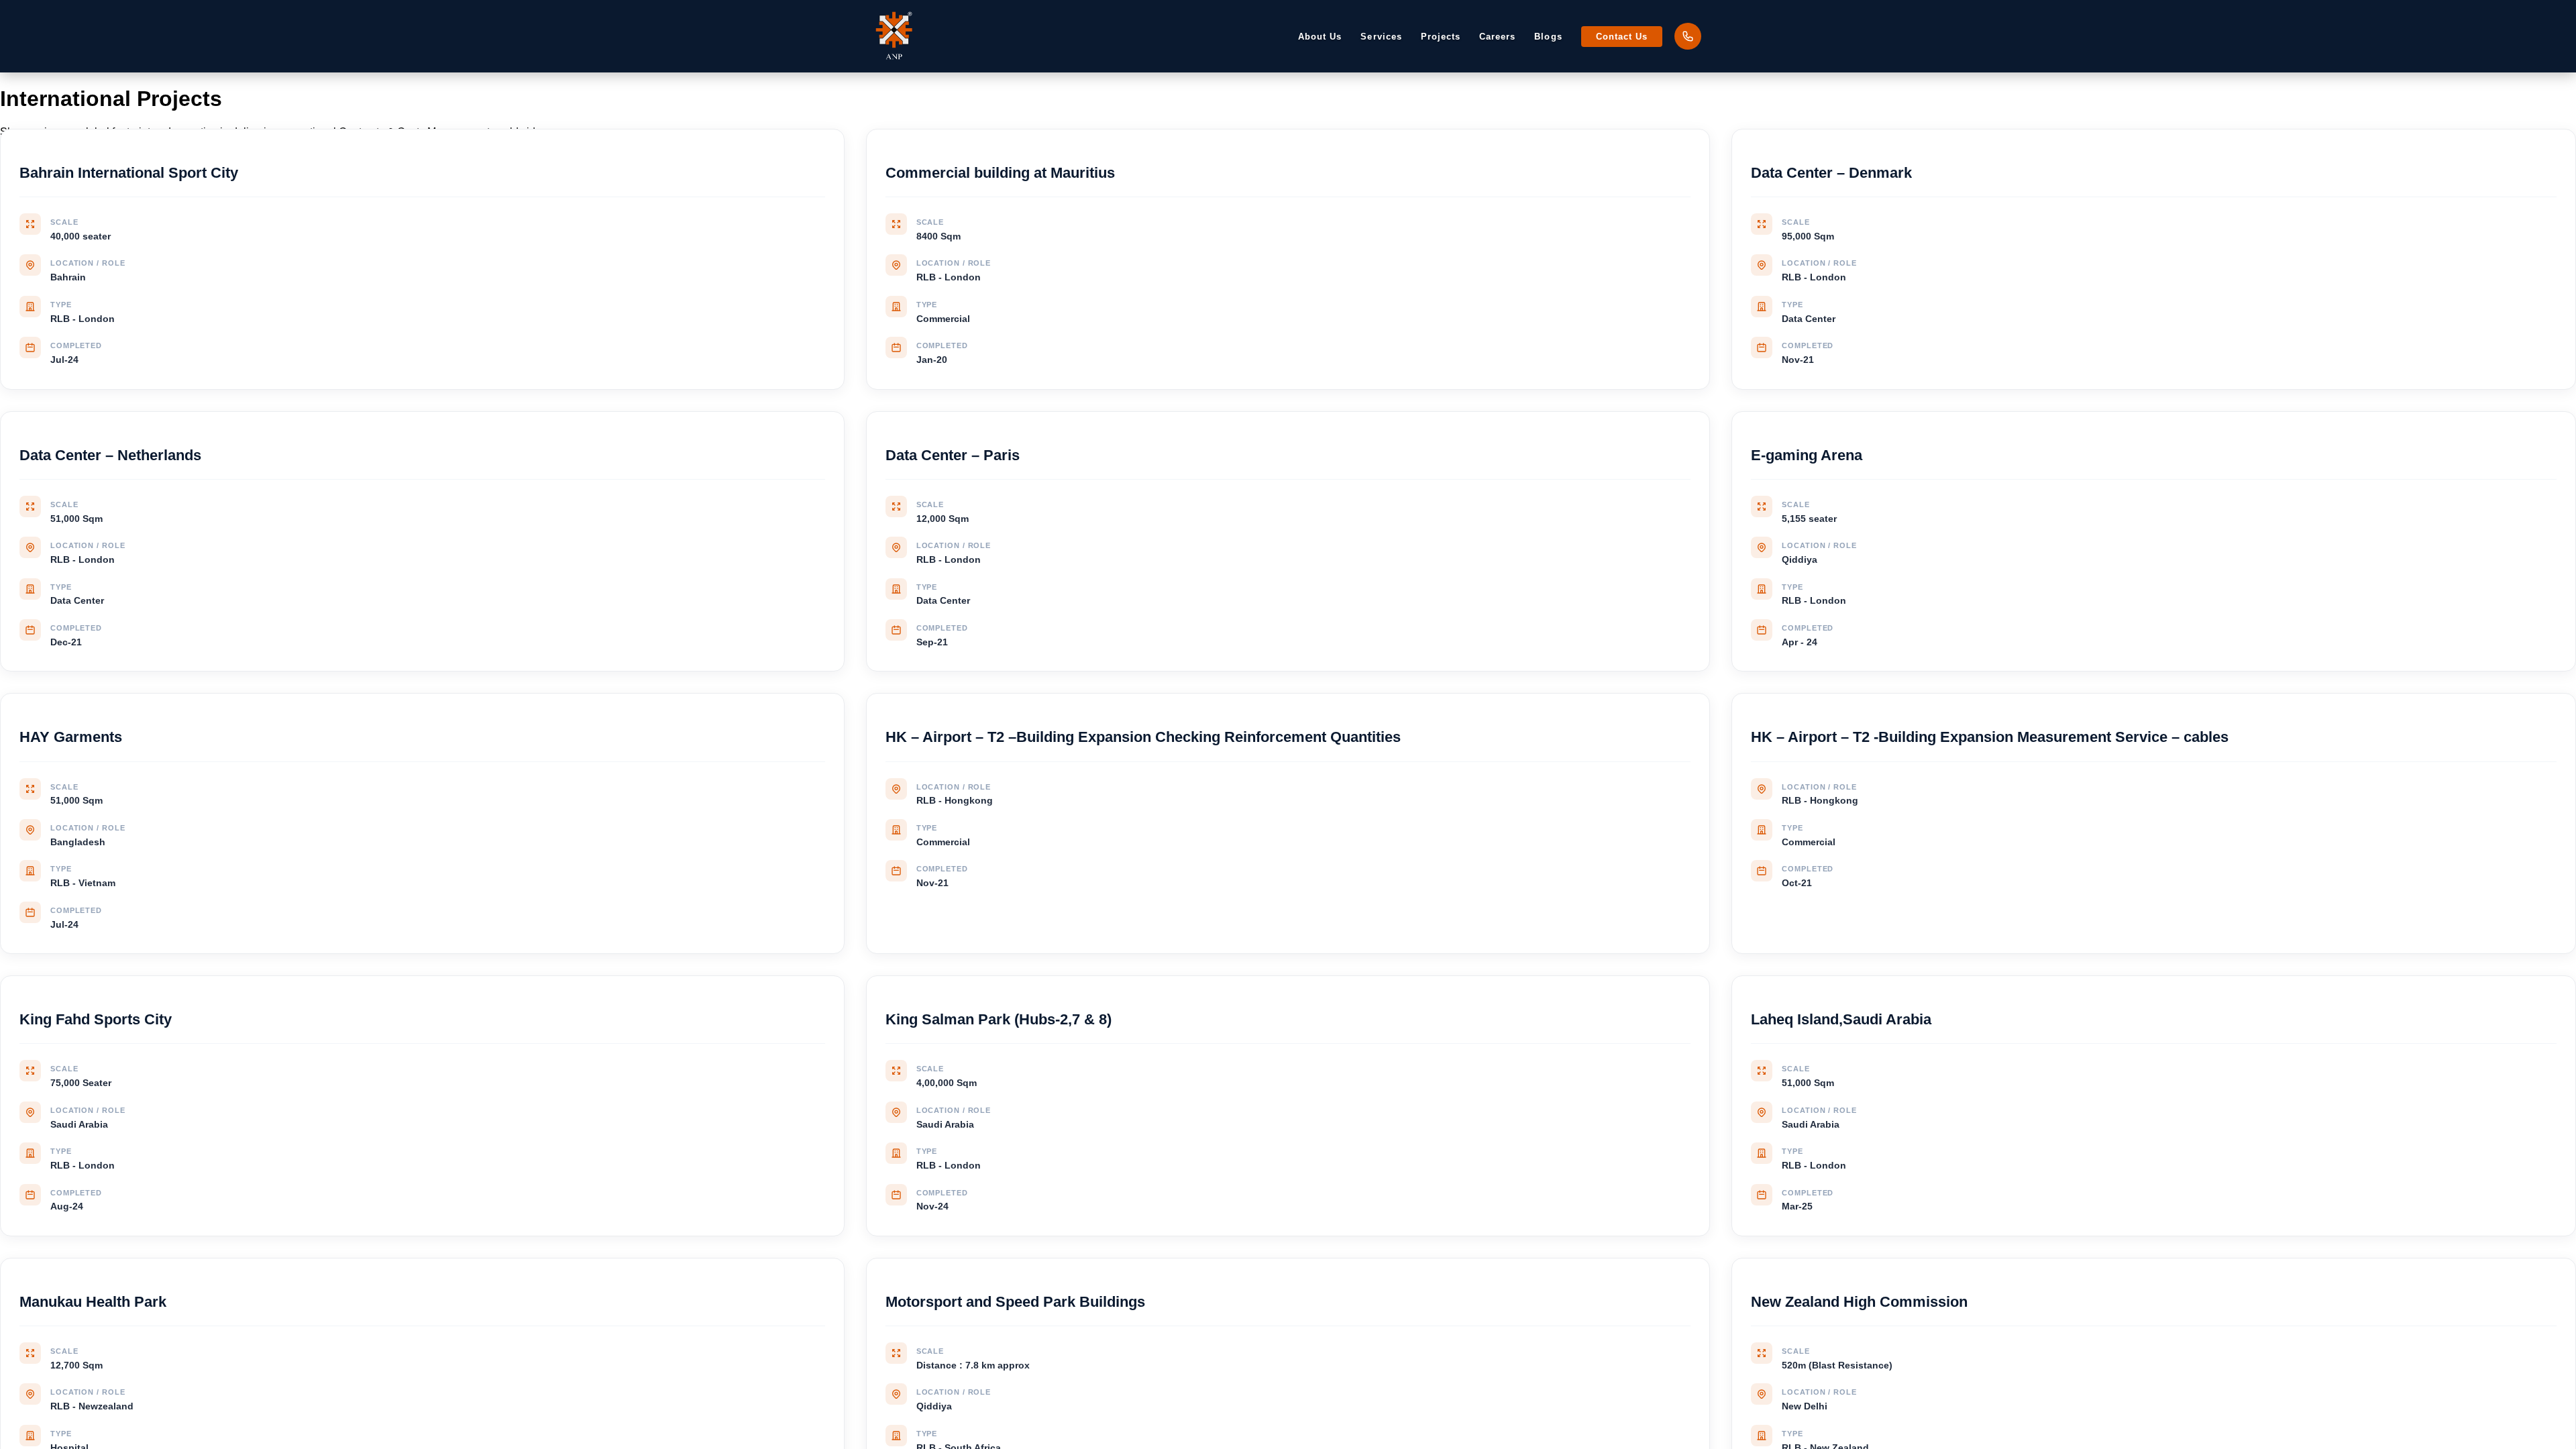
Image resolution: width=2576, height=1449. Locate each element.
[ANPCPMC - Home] (894, 36)
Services (1381, 37)
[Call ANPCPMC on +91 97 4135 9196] (1688, 36)
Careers (1497, 37)
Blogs (1548, 37)
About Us (1320, 37)
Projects (1441, 37)
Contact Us (1622, 37)
